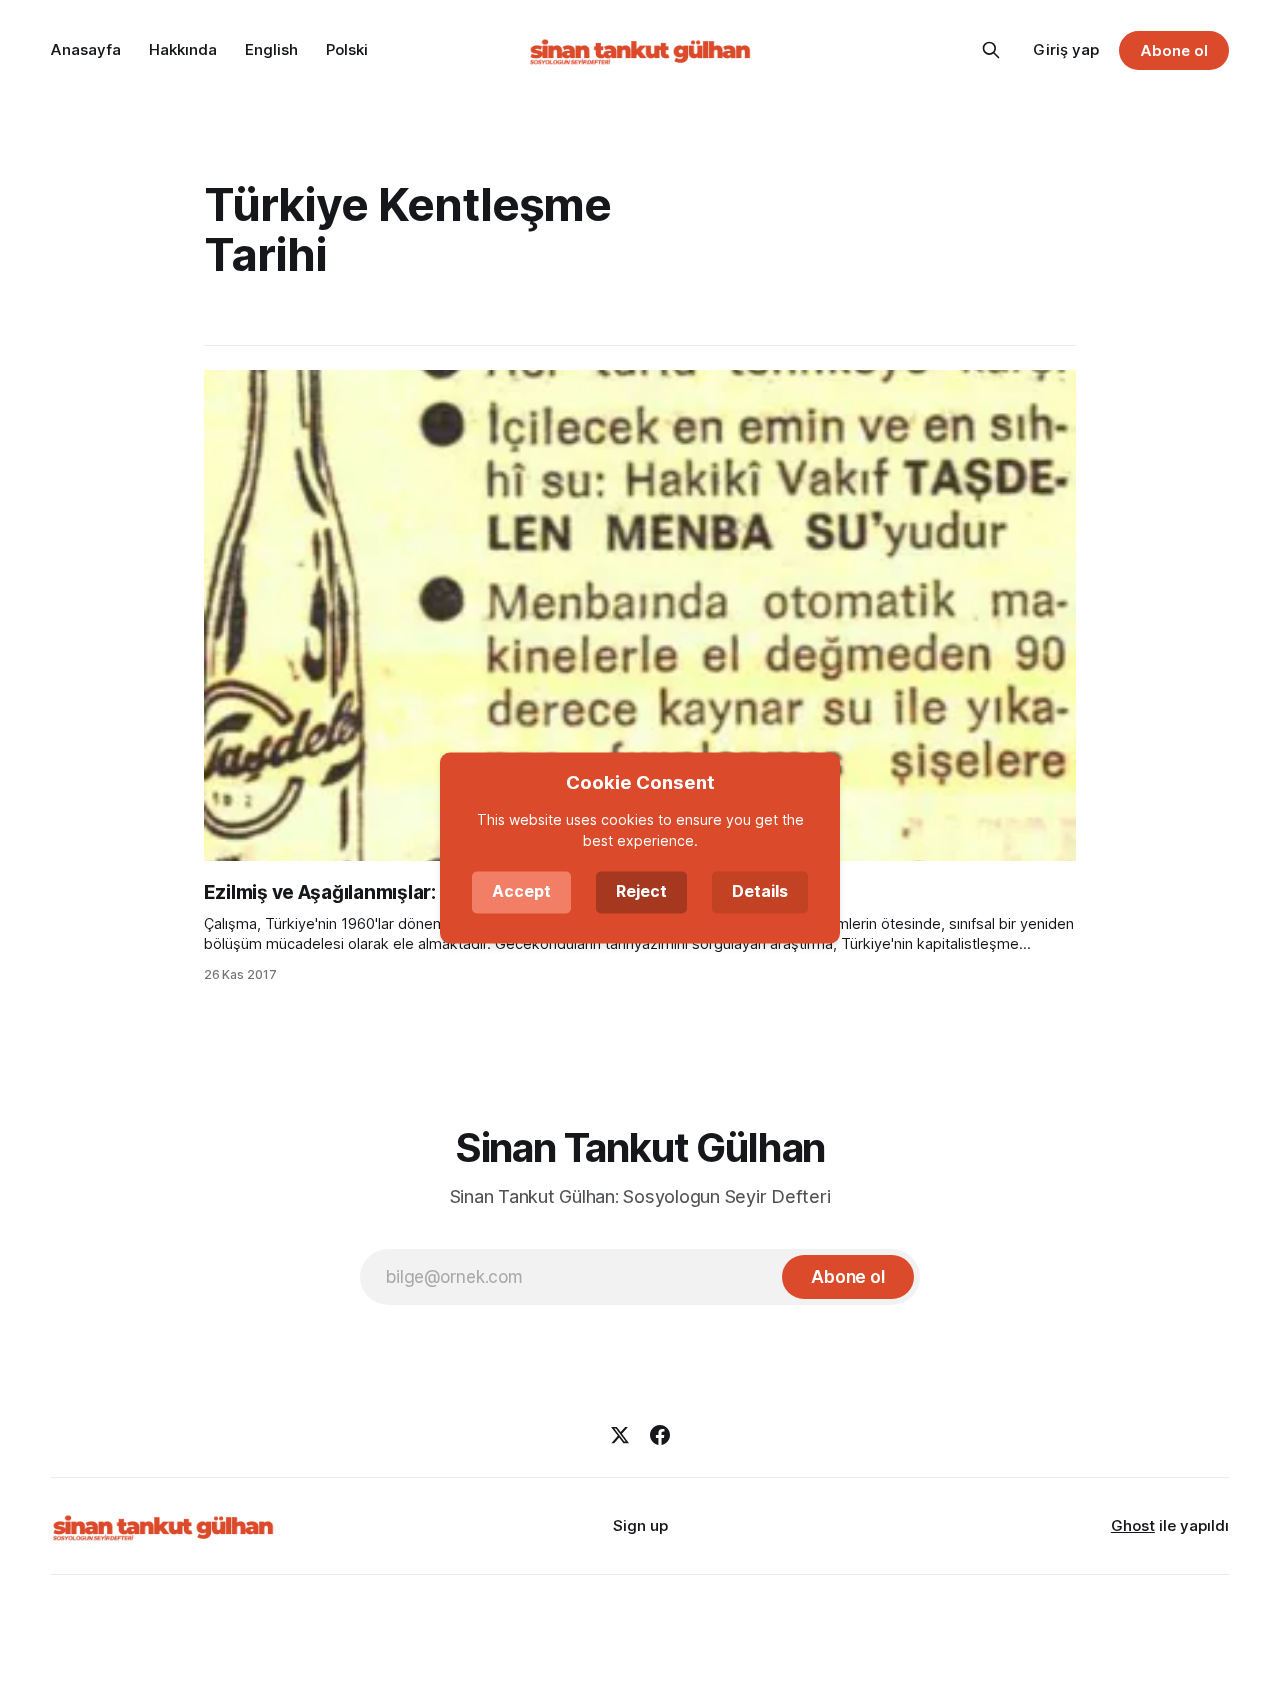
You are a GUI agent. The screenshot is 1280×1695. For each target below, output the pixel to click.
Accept (521, 891)
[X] (620, 1435)
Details (760, 891)
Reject (641, 891)
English (271, 49)
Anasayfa (86, 49)
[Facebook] (660, 1435)
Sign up (640, 1525)
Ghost (1133, 1525)
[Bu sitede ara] (991, 50)
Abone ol (1174, 50)
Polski (347, 49)
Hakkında (183, 49)
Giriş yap (1066, 49)
